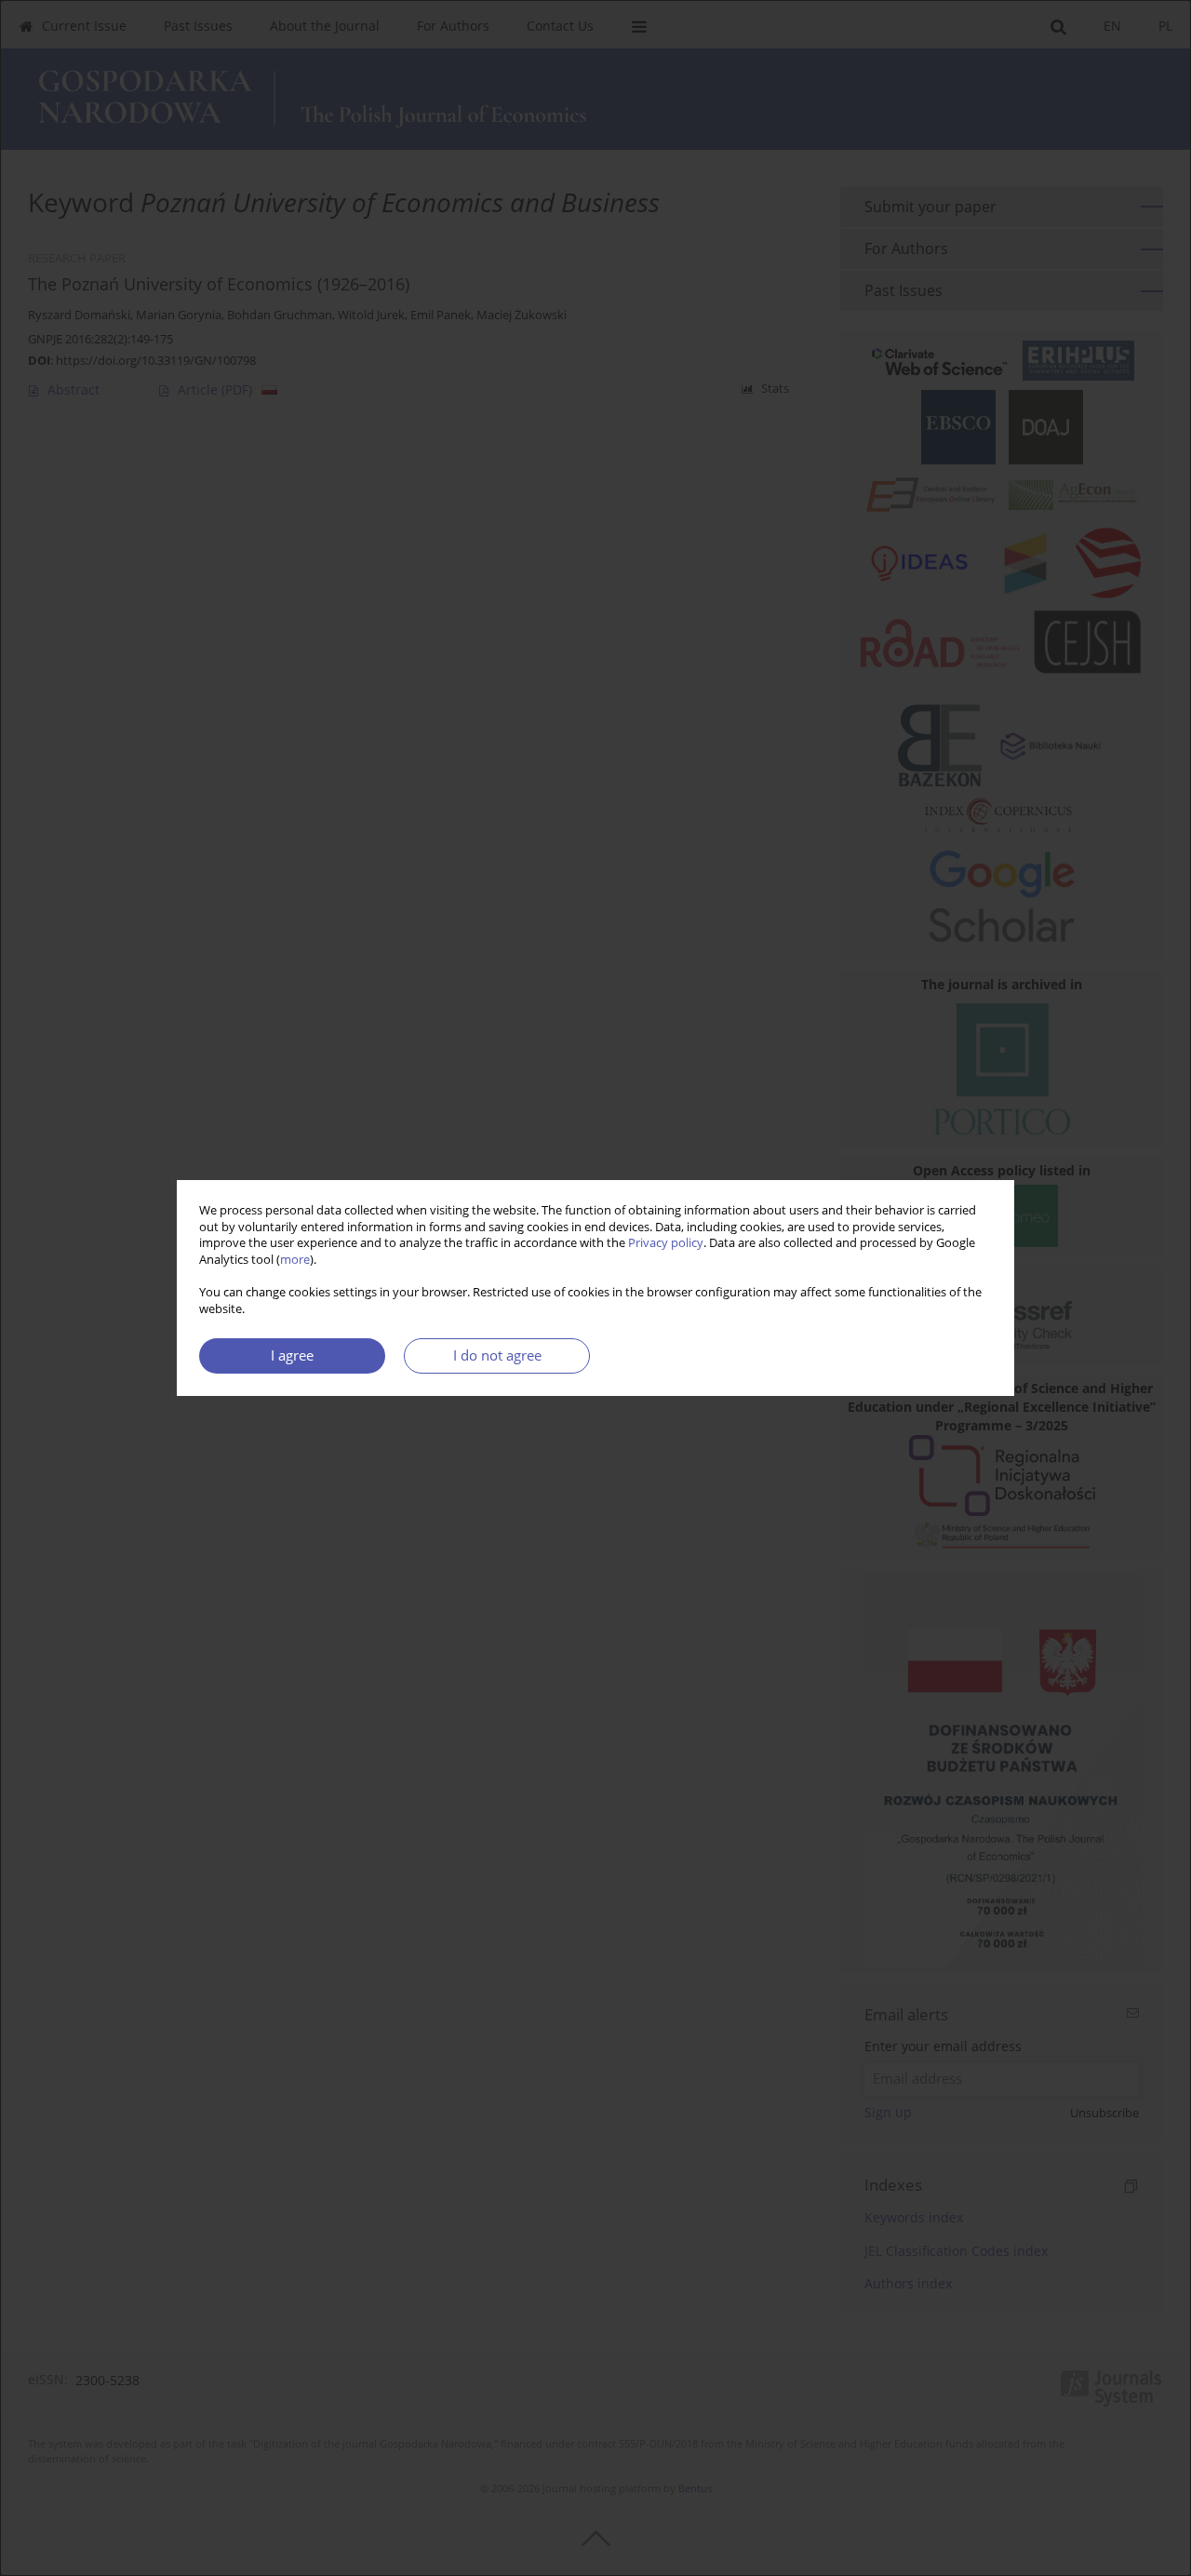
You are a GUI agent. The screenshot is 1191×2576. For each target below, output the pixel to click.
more (295, 1260)
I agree (292, 1355)
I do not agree (497, 1355)
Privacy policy (666, 1243)
